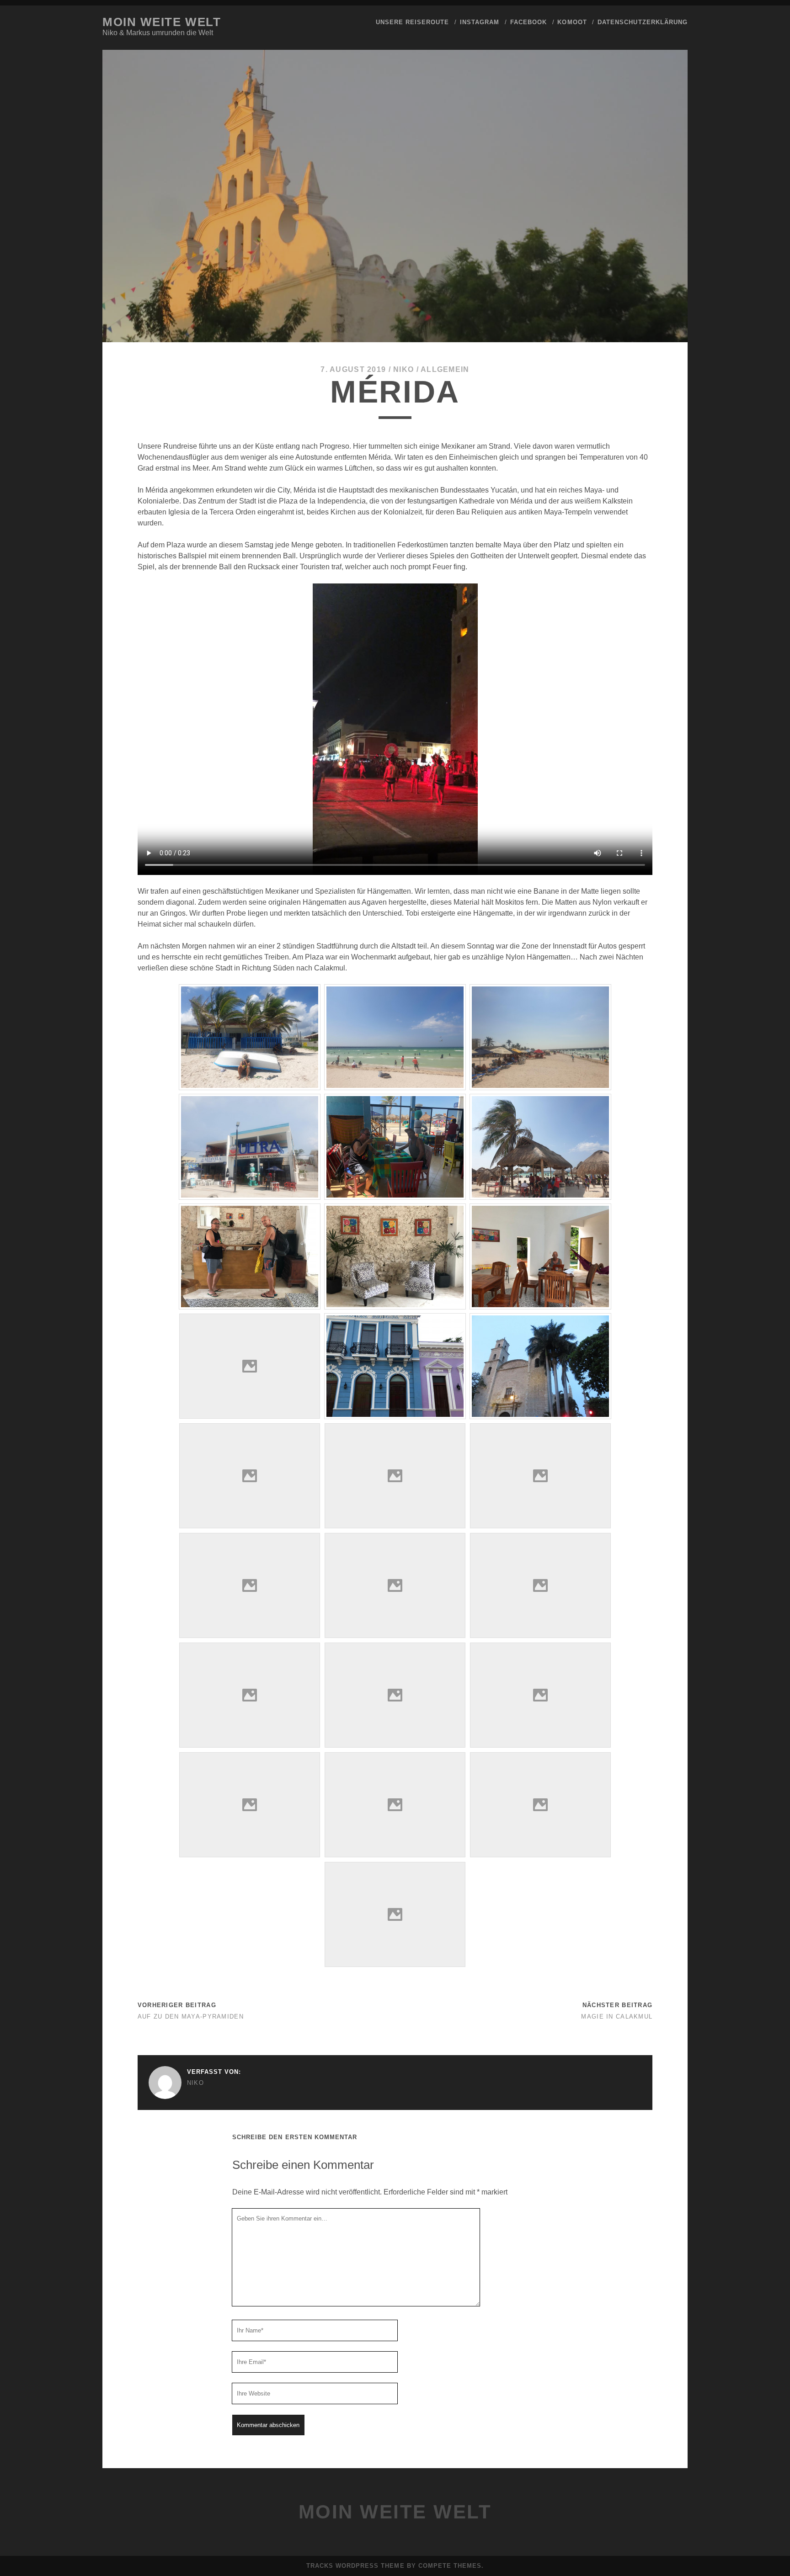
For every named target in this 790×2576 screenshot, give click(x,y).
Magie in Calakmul (617, 2017)
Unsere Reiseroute (413, 22)
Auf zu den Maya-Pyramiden (191, 2017)
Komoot (572, 22)
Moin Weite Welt (162, 22)
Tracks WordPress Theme (355, 2566)
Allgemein (445, 369)
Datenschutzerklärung (643, 22)
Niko (403, 369)
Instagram (480, 22)
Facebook (528, 22)
